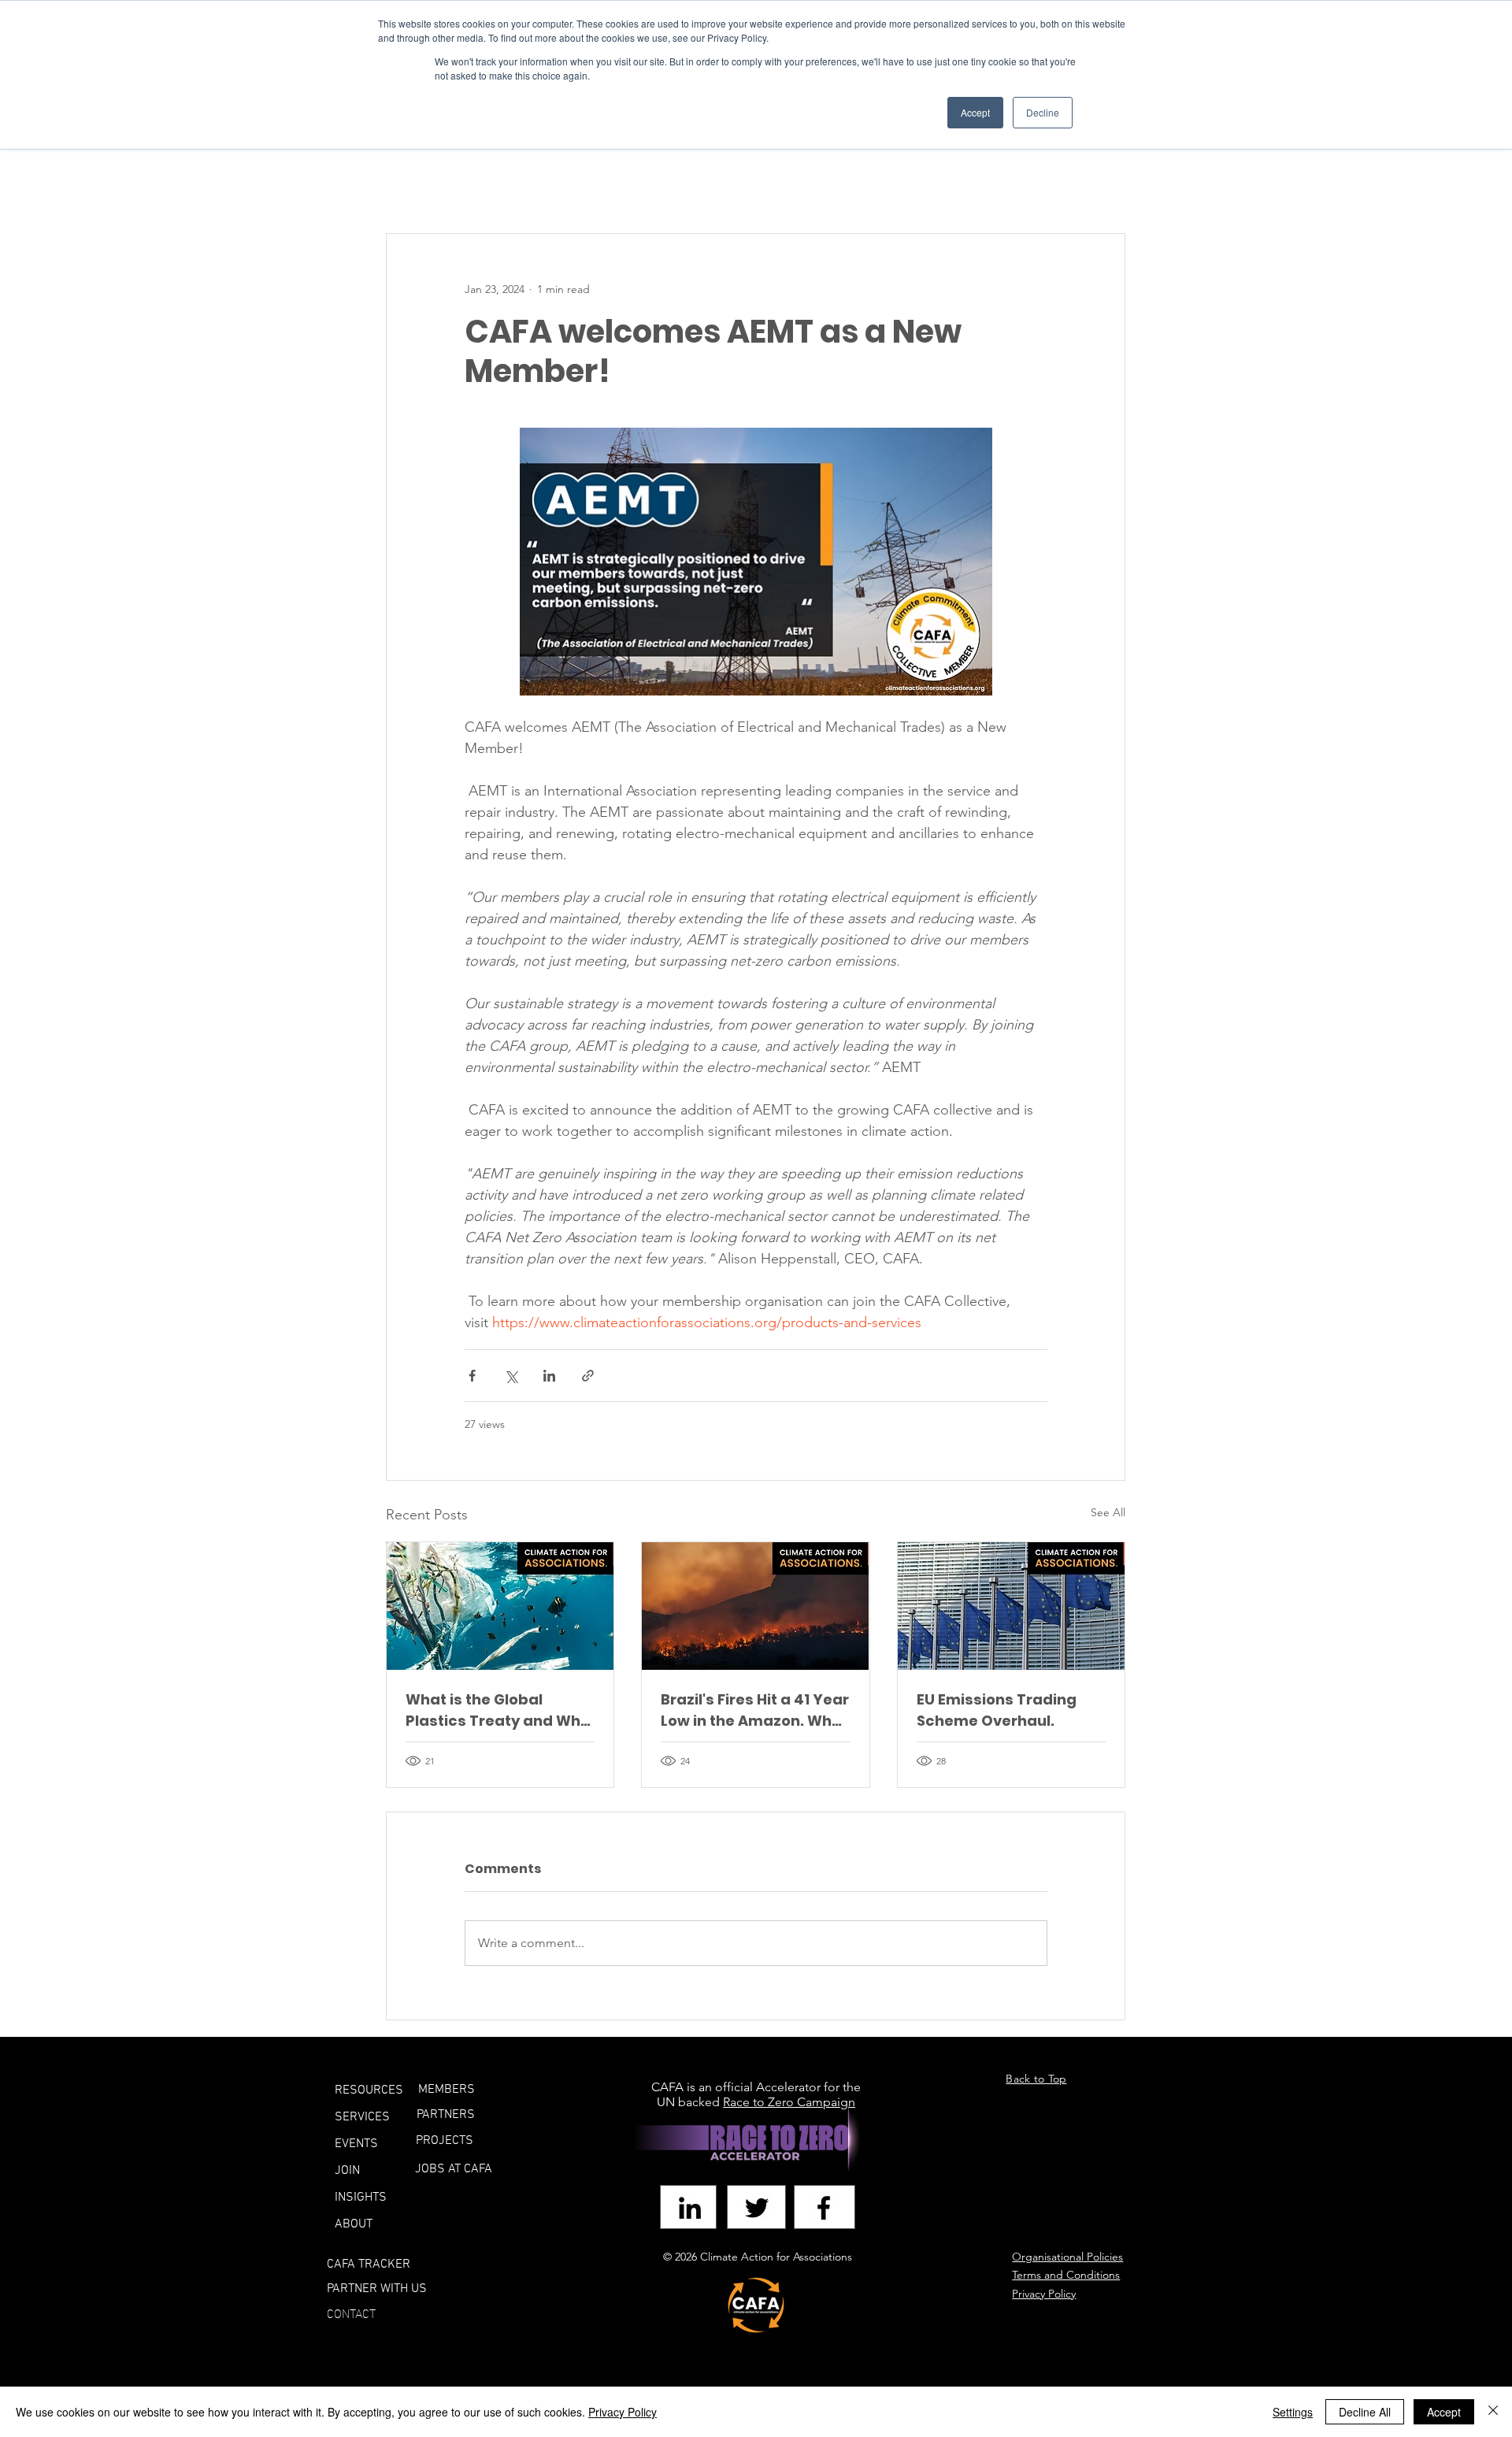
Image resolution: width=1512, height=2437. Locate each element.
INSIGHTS (361, 2198)
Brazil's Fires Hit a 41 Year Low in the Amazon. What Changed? (755, 1710)
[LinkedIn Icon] (690, 2208)
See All (1108, 1512)
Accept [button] (975, 112)
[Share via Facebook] (472, 1376)
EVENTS (356, 2144)
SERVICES (362, 2117)
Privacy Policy (623, 2412)
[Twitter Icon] (757, 2208)
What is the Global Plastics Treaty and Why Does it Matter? (497, 1710)
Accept (1444, 2412)
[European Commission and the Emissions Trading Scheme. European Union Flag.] (1011, 1606)
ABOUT (354, 2224)
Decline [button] (1043, 112)
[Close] (1493, 2412)
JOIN (347, 2171)
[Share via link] (588, 1376)
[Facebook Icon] (824, 2208)
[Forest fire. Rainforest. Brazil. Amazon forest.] (755, 1606)
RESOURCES (369, 2090)
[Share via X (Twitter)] (511, 1376)
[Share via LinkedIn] (549, 1376)
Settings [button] (1293, 2412)
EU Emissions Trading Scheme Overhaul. (997, 1710)
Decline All (1365, 2412)
